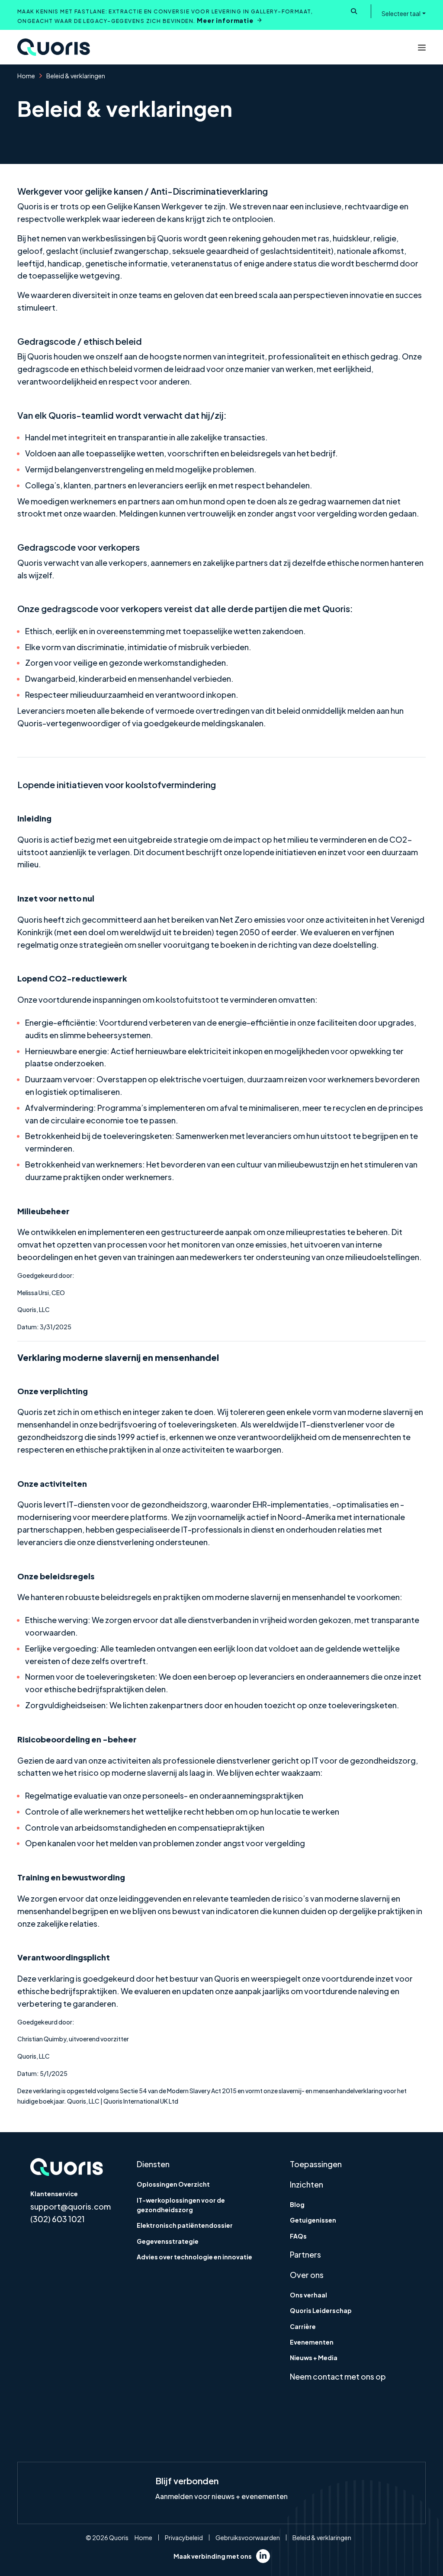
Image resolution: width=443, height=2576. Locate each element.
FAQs (298, 2236)
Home (26, 76)
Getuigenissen (313, 2220)
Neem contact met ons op (338, 2376)
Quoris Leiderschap (321, 2310)
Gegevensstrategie (168, 2241)
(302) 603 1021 (58, 2219)
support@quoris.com (71, 2206)
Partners (305, 2254)
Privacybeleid (184, 2538)
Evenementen (312, 2342)
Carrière (303, 2326)
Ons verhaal (308, 2295)
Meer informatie (225, 20)
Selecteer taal (401, 13)
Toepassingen (316, 2164)
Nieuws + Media (314, 2358)
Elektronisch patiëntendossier (185, 2225)
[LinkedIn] (263, 2556)
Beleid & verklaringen (322, 2538)
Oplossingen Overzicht (173, 2184)
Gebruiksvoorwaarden (248, 2538)
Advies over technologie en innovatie (194, 2257)
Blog (297, 2204)
